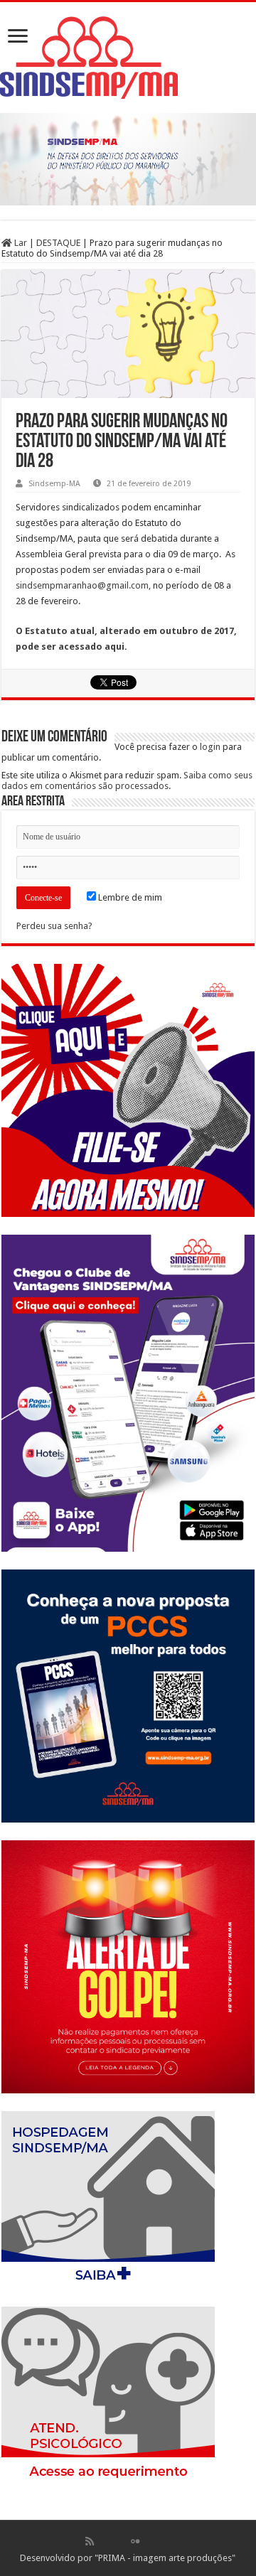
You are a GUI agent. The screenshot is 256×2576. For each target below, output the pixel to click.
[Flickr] (135, 2541)
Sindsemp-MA (54, 484)
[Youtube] (150, 2541)
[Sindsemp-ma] (128, 58)
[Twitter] (120, 2541)
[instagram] (166, 2541)
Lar (20, 243)
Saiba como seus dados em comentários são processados (127, 780)
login (210, 747)
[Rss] (90, 2541)
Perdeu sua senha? (54, 926)
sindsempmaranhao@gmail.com (82, 585)
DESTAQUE (58, 243)
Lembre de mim (129, 897)
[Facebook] (105, 2541)
